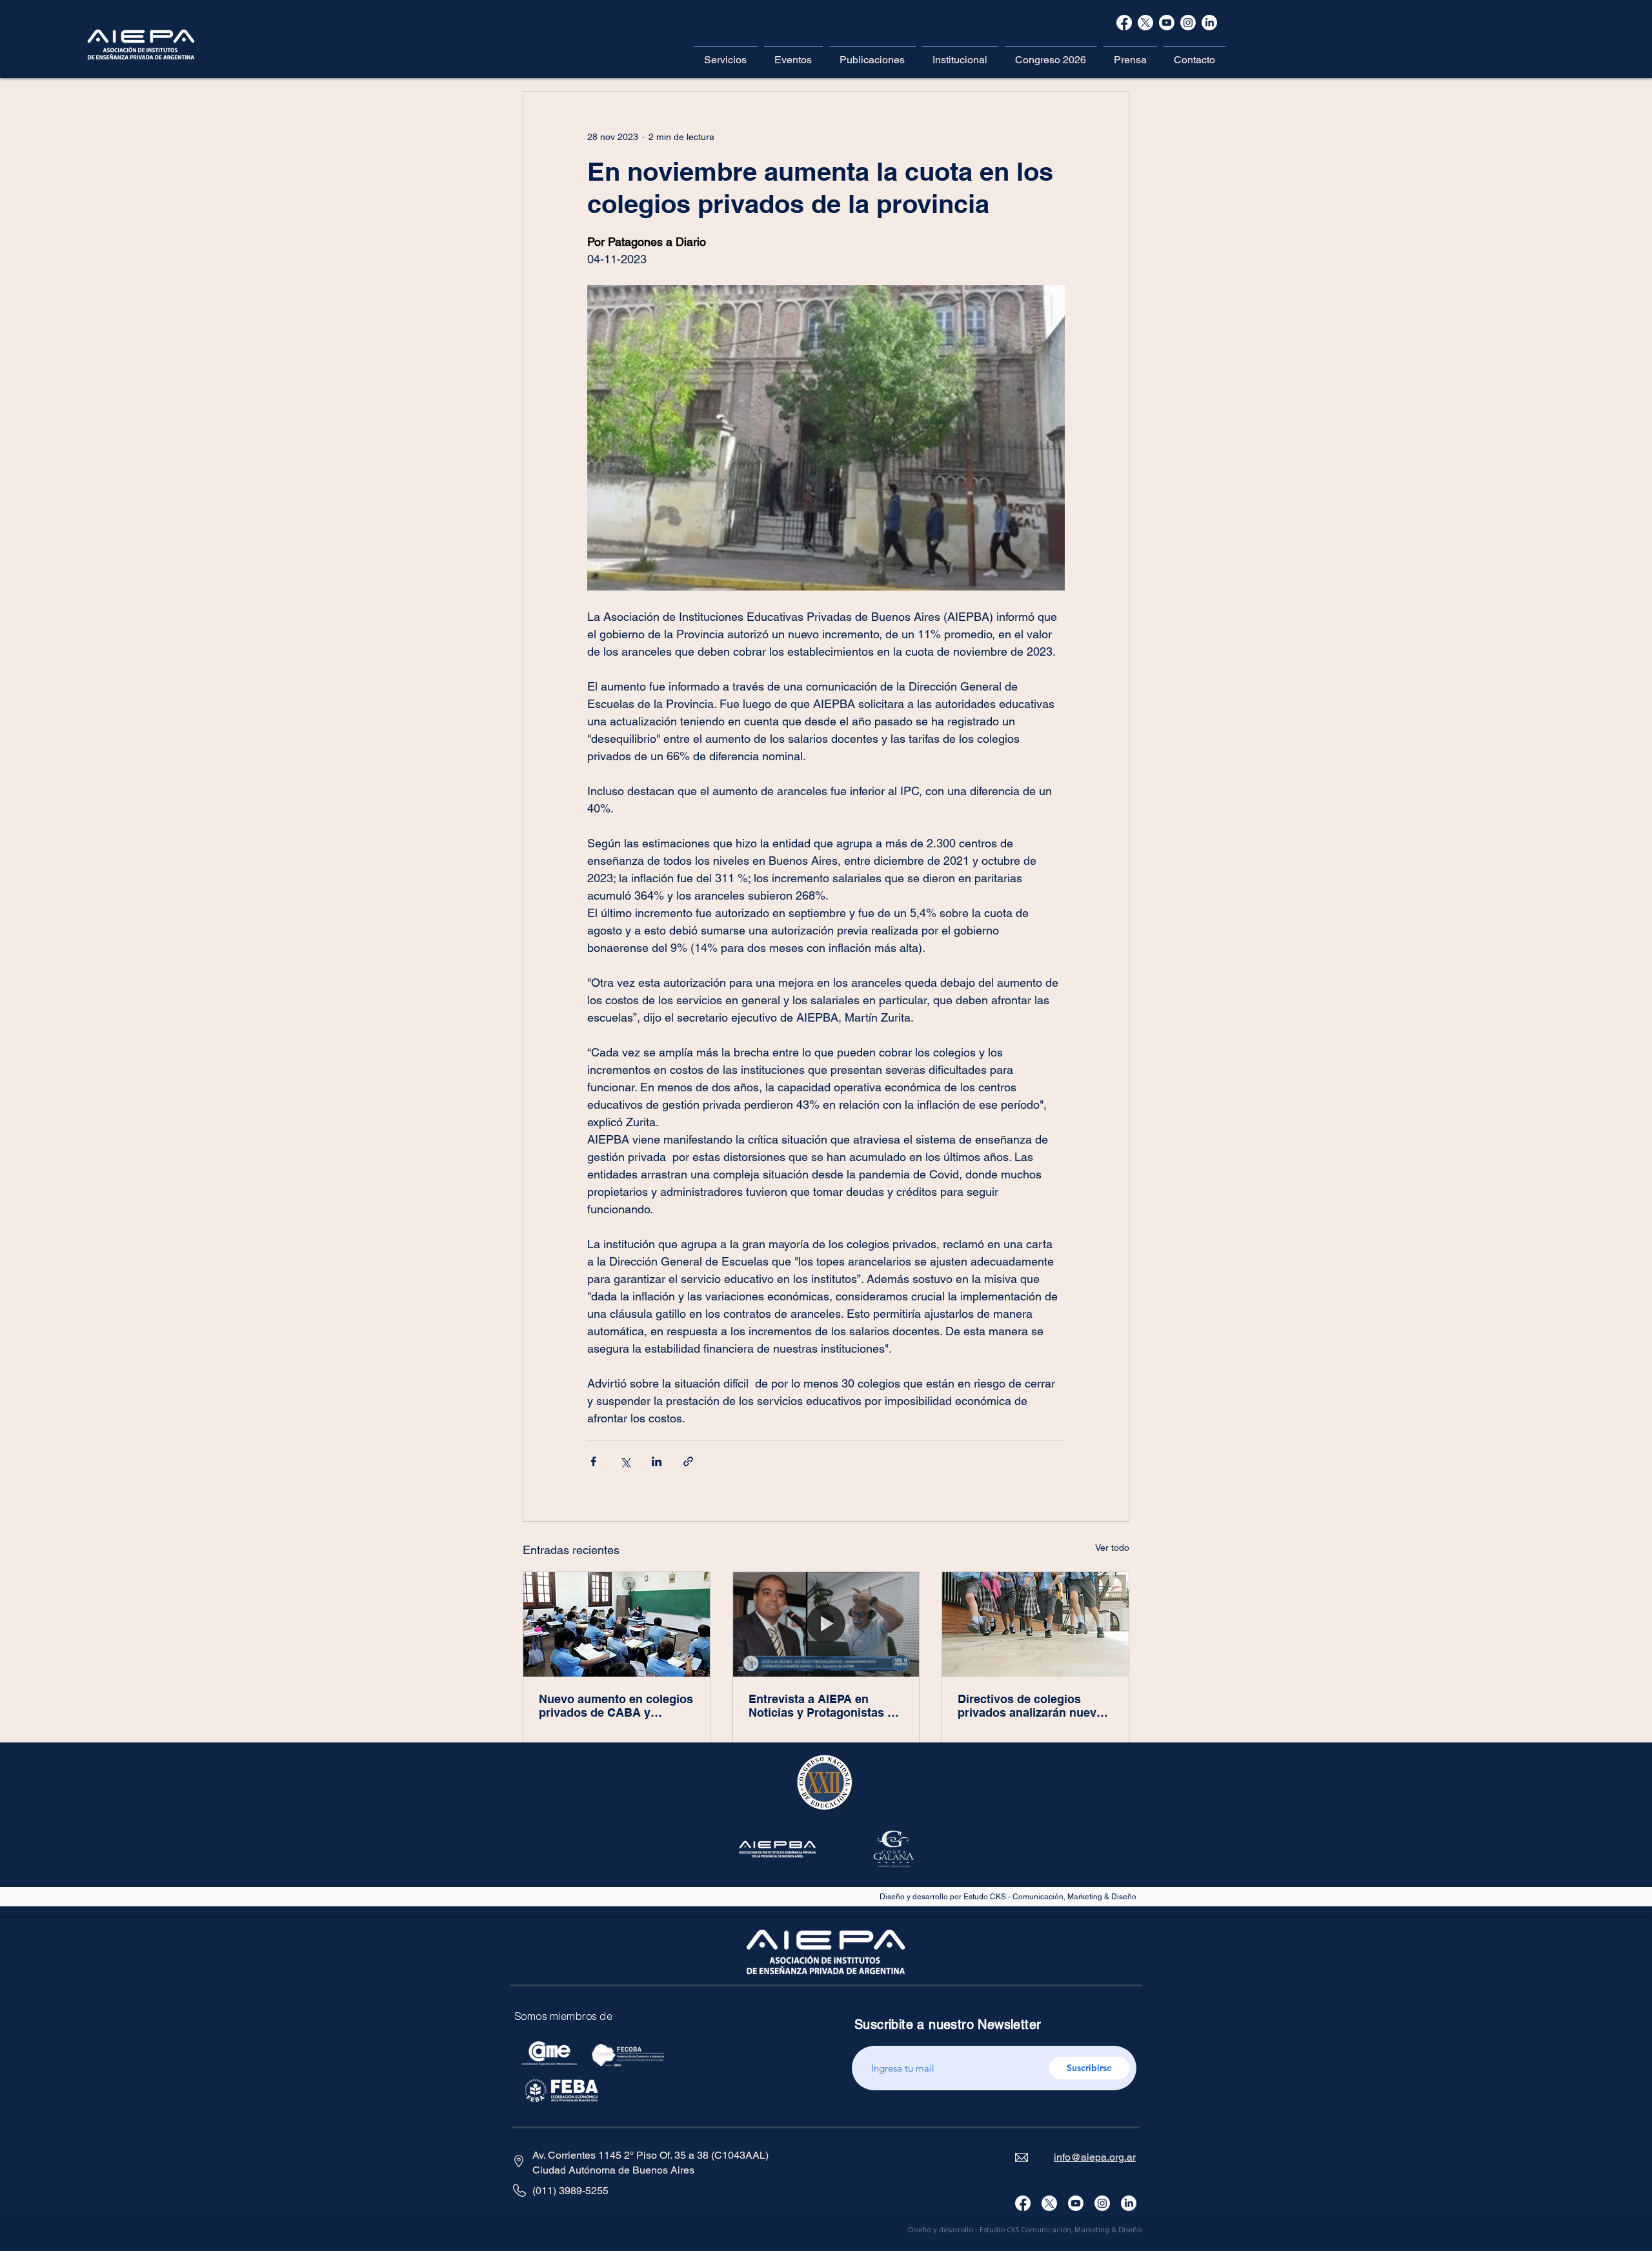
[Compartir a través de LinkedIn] (657, 1461)
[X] (1145, 23)
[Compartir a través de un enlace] (688, 1461)
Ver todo (1112, 1548)
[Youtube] (1076, 2203)
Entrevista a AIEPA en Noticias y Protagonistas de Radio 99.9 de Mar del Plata (825, 1706)
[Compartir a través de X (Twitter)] (625, 1461)
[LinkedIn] (1129, 2203)
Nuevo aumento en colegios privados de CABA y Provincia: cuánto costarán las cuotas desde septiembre (616, 1706)
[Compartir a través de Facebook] (593, 1461)
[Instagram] (1102, 2203)
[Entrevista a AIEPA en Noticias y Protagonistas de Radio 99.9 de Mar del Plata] (826, 1624)
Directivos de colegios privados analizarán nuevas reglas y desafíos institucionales (1033, 1706)
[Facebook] (1124, 23)
